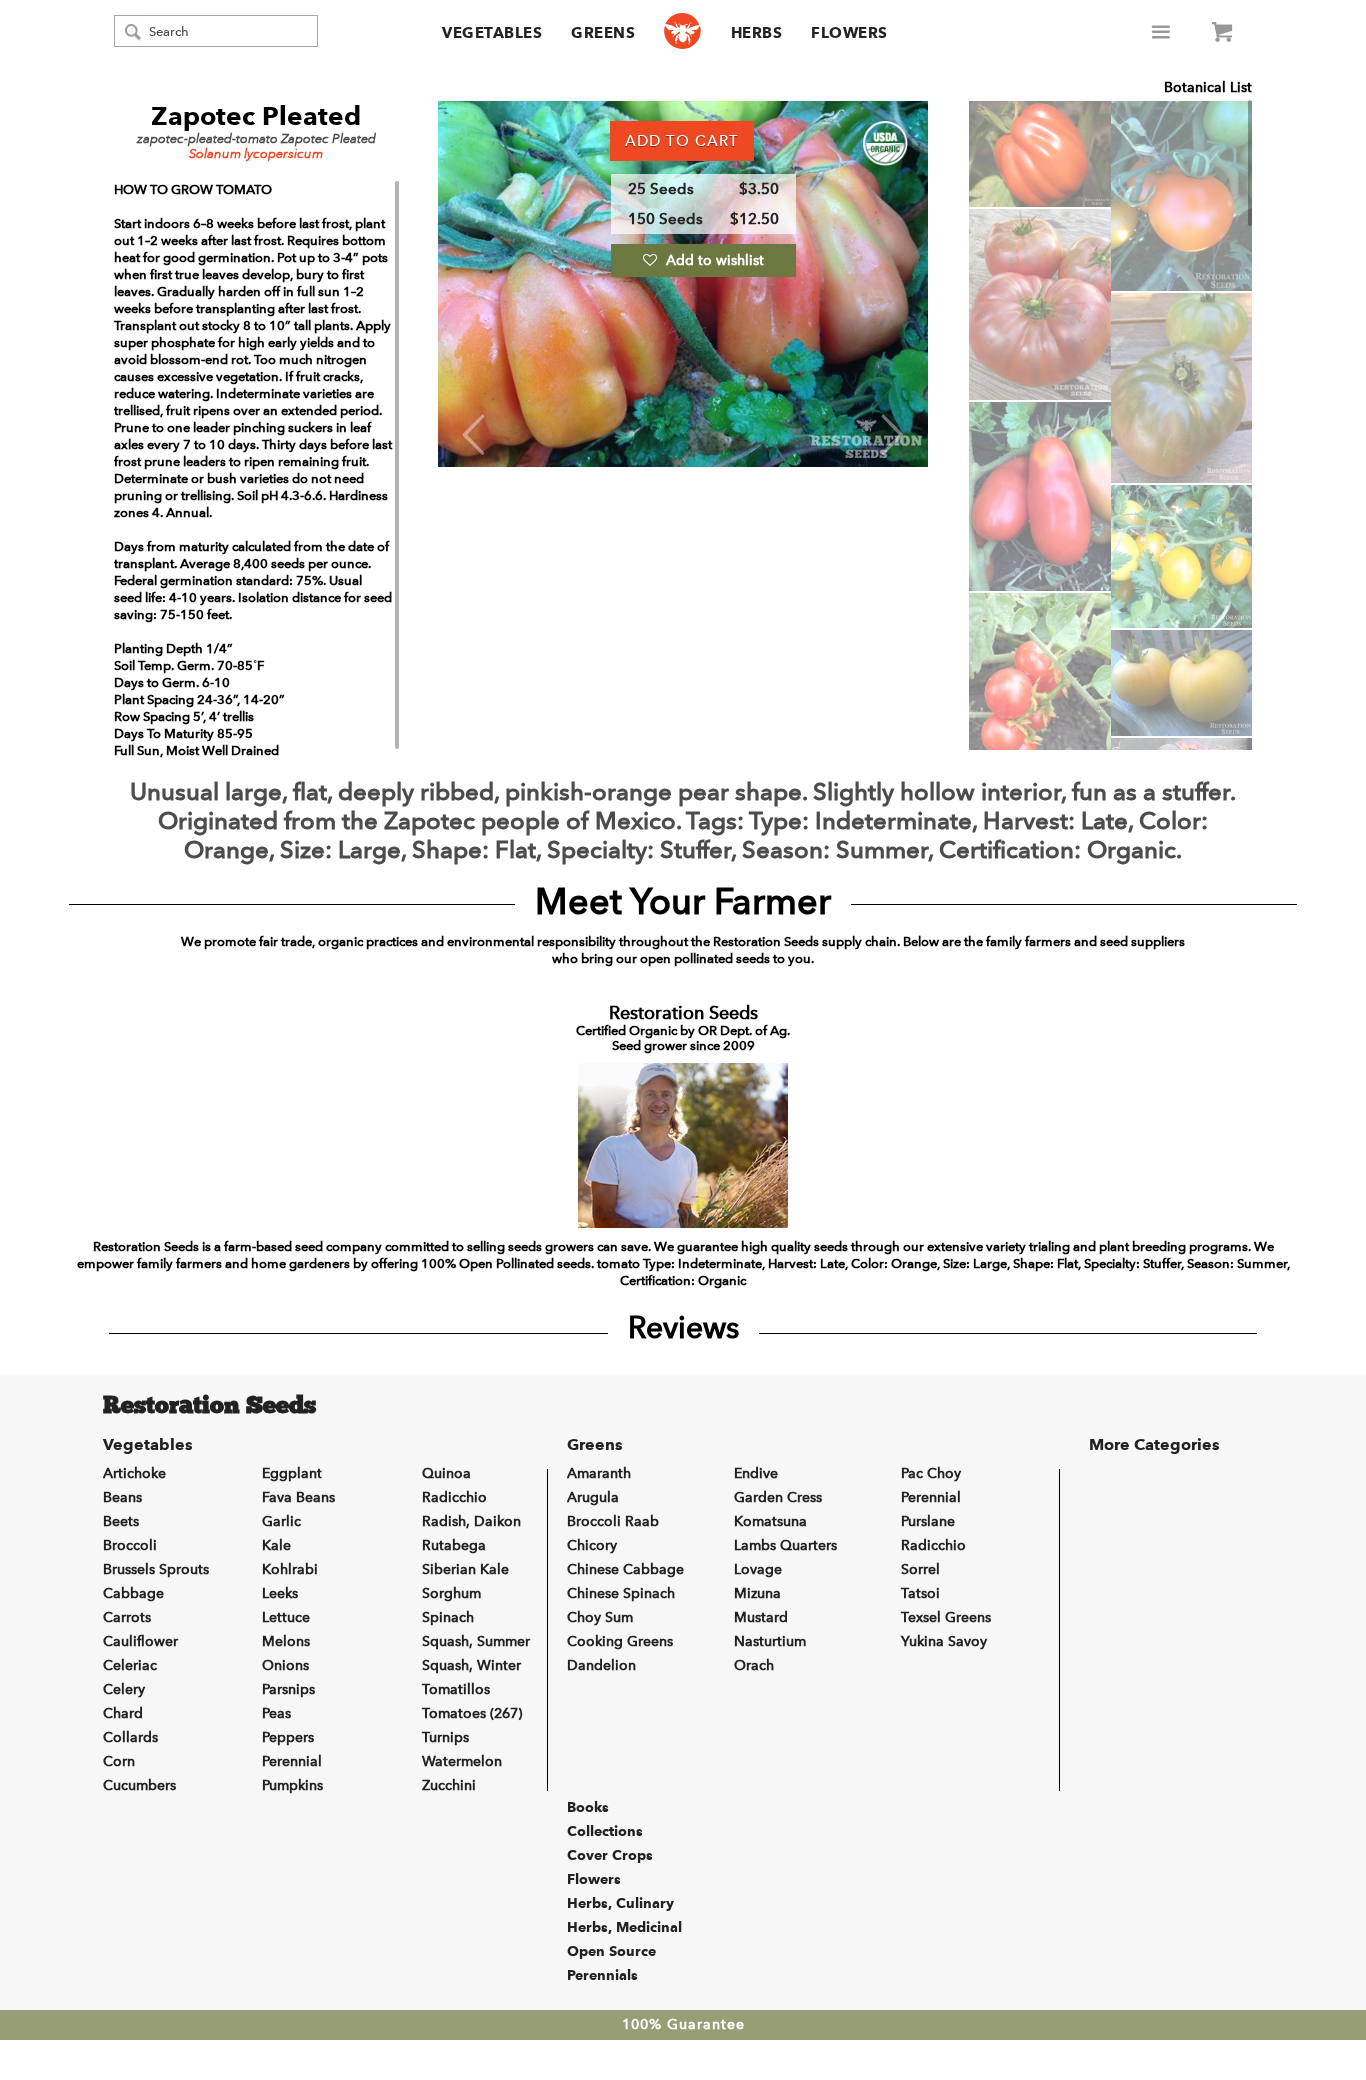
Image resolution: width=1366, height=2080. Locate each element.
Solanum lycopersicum (256, 153)
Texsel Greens (946, 1617)
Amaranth (599, 1473)
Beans (122, 1497)
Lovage (758, 1569)
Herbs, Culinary (620, 1903)
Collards (130, 1737)
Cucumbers (139, 1785)
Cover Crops (610, 1855)
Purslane (928, 1521)
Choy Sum (600, 1617)
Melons (286, 1641)
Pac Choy (931, 1473)
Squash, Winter (471, 1665)
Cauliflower (140, 1641)
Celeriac (130, 1665)
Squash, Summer (476, 1641)
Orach (754, 1665)
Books (588, 1807)
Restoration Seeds (209, 1407)
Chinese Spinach (621, 1593)
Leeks (280, 1593)
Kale (276, 1545)
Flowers (849, 33)
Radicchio (454, 1497)
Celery (124, 1689)
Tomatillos (456, 1689)
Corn (119, 1761)
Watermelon (462, 1761)
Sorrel (920, 1569)
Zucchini (449, 1785)
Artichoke (134, 1473)
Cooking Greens (620, 1641)
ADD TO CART (682, 141)
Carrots (127, 1617)
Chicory (592, 1545)
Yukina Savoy (944, 1641)
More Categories (1154, 1444)
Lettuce (286, 1617)
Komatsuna (770, 1521)
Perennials (602, 1975)
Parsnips (288, 1689)
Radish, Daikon (471, 1521)
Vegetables (492, 33)
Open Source (611, 1951)
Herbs (757, 33)
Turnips (445, 1737)
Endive (756, 1473)
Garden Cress (778, 1497)
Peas (276, 1713)
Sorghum (451, 1593)
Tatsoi (920, 1593)
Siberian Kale (465, 1569)
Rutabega (454, 1545)
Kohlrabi (290, 1569)
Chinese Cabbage (625, 1569)
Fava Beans (298, 1497)
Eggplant (292, 1473)
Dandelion (601, 1665)
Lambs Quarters (785, 1545)
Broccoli (130, 1545)
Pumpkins (292, 1785)
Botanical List (1208, 87)
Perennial (292, 1761)
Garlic (281, 1521)
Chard (123, 1713)
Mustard (761, 1617)
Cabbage (133, 1593)
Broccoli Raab (613, 1521)
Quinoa (446, 1473)
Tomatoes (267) (472, 1713)
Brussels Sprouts (156, 1569)
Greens (603, 33)
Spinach (448, 1617)
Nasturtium (770, 1641)
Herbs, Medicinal (624, 1927)
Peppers (288, 1737)
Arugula (593, 1497)
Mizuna (757, 1593)
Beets (121, 1521)
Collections (605, 1831)
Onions (285, 1665)
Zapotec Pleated (256, 116)
